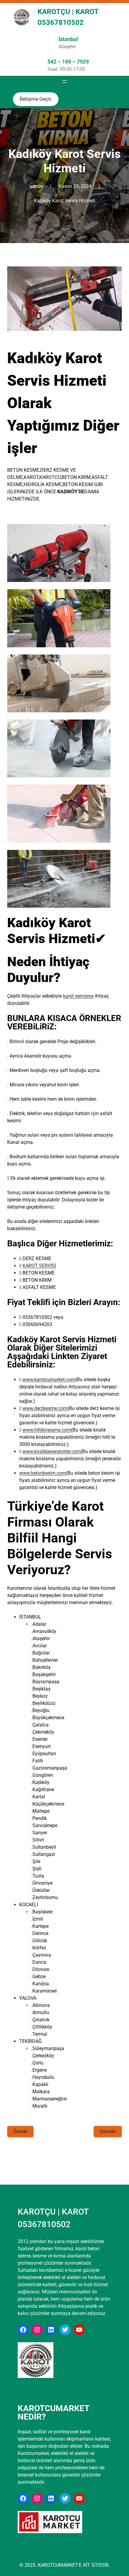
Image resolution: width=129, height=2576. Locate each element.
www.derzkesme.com (45, 1408)
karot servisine (78, 996)
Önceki (20, 2131)
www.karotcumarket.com (49, 1380)
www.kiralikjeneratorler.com (52, 1451)
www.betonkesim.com (43, 1473)
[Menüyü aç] (64, 82)
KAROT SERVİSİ (39, 1266)
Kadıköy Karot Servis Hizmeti (64, 201)
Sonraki (108, 2131)
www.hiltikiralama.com (47, 1430)
